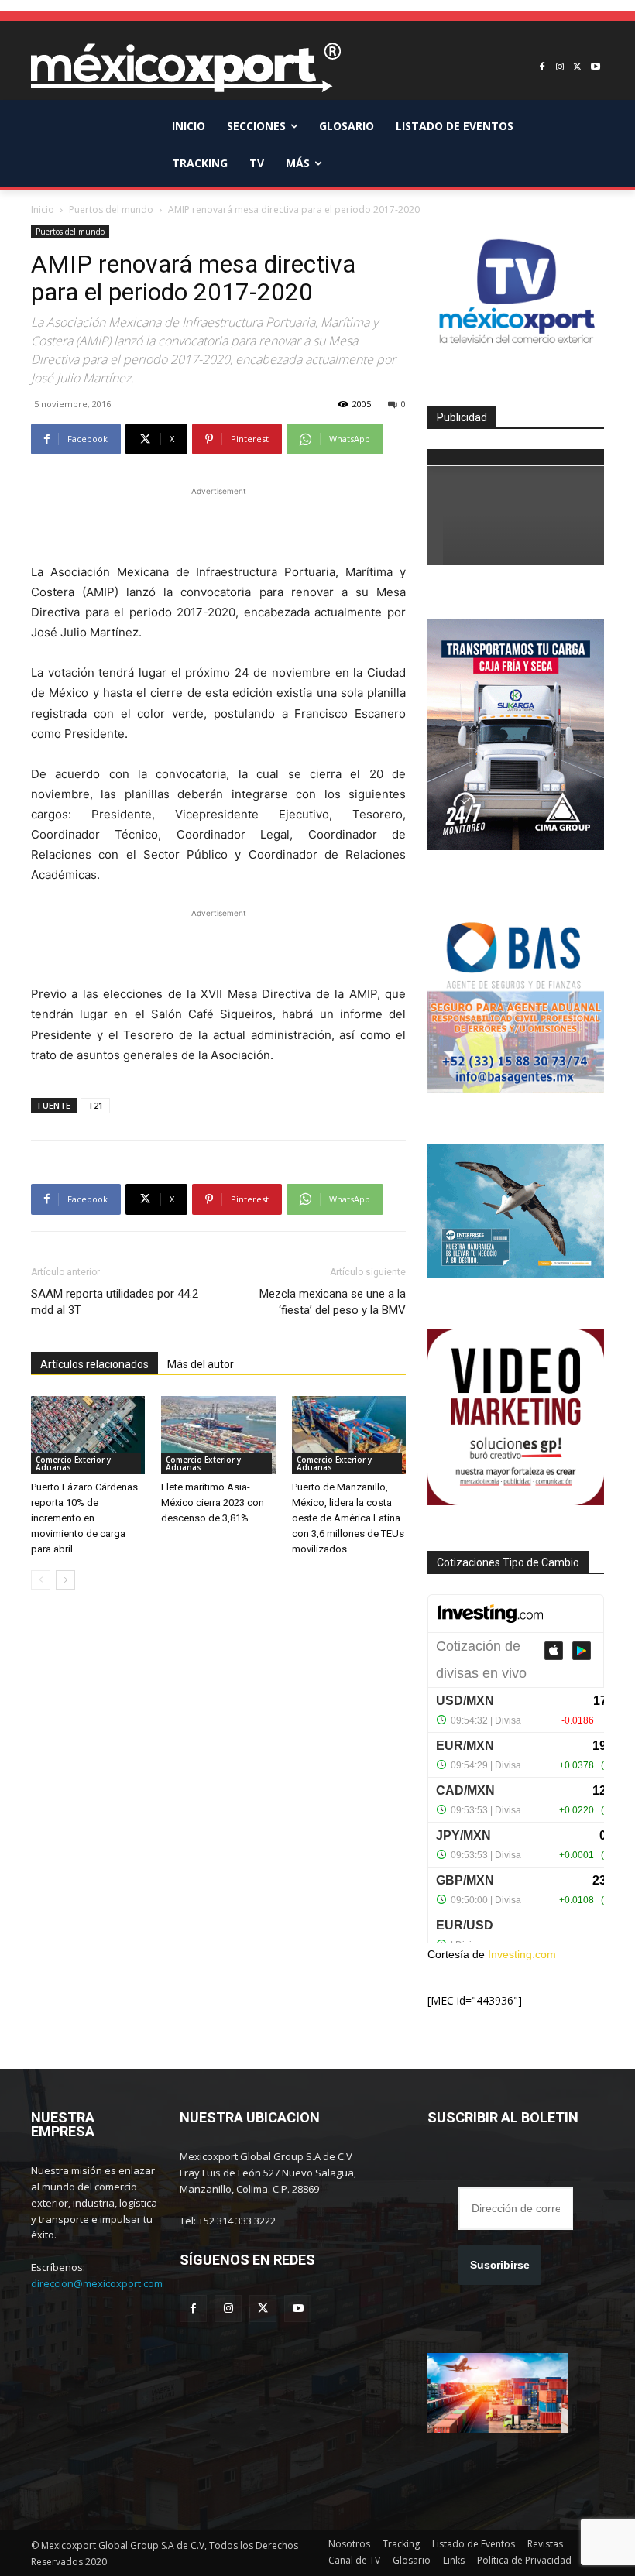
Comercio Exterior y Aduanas (73, 1463)
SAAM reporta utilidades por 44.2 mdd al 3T (115, 1302)
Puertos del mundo (111, 209)
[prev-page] (41, 1580)
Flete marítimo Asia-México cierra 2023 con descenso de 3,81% (213, 1502)
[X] (577, 68)
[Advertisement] (218, 523)
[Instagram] (560, 68)
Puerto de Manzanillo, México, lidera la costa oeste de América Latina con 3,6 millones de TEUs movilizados (348, 1518)
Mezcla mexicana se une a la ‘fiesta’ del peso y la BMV (333, 1302)
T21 (95, 1105)
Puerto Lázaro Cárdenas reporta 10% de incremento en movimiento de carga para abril (84, 1518)
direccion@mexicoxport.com (97, 2283)
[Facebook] (542, 68)
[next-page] (65, 1580)
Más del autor (201, 1364)
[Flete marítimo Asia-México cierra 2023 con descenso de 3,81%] (218, 1435)
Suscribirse (500, 2265)
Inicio (43, 209)
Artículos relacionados (94, 1364)
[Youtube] (595, 68)
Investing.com (522, 1954)
